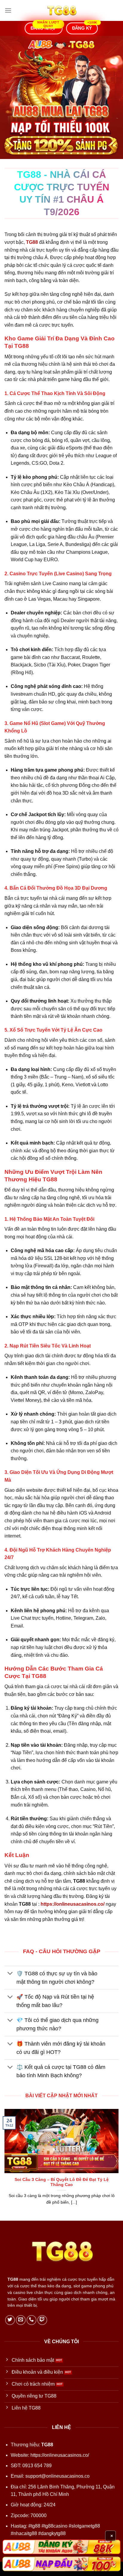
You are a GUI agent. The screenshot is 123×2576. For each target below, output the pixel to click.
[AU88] (61, 2547)
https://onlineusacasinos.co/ (60, 2455)
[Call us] (31, 2320)
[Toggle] (10, 1974)
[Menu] (8, 10)
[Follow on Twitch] (42, 2320)
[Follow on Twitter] (10, 2320)
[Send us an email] (21, 2320)
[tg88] (61, 10)
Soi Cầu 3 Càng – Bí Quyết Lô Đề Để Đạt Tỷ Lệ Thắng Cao (62, 2182)
